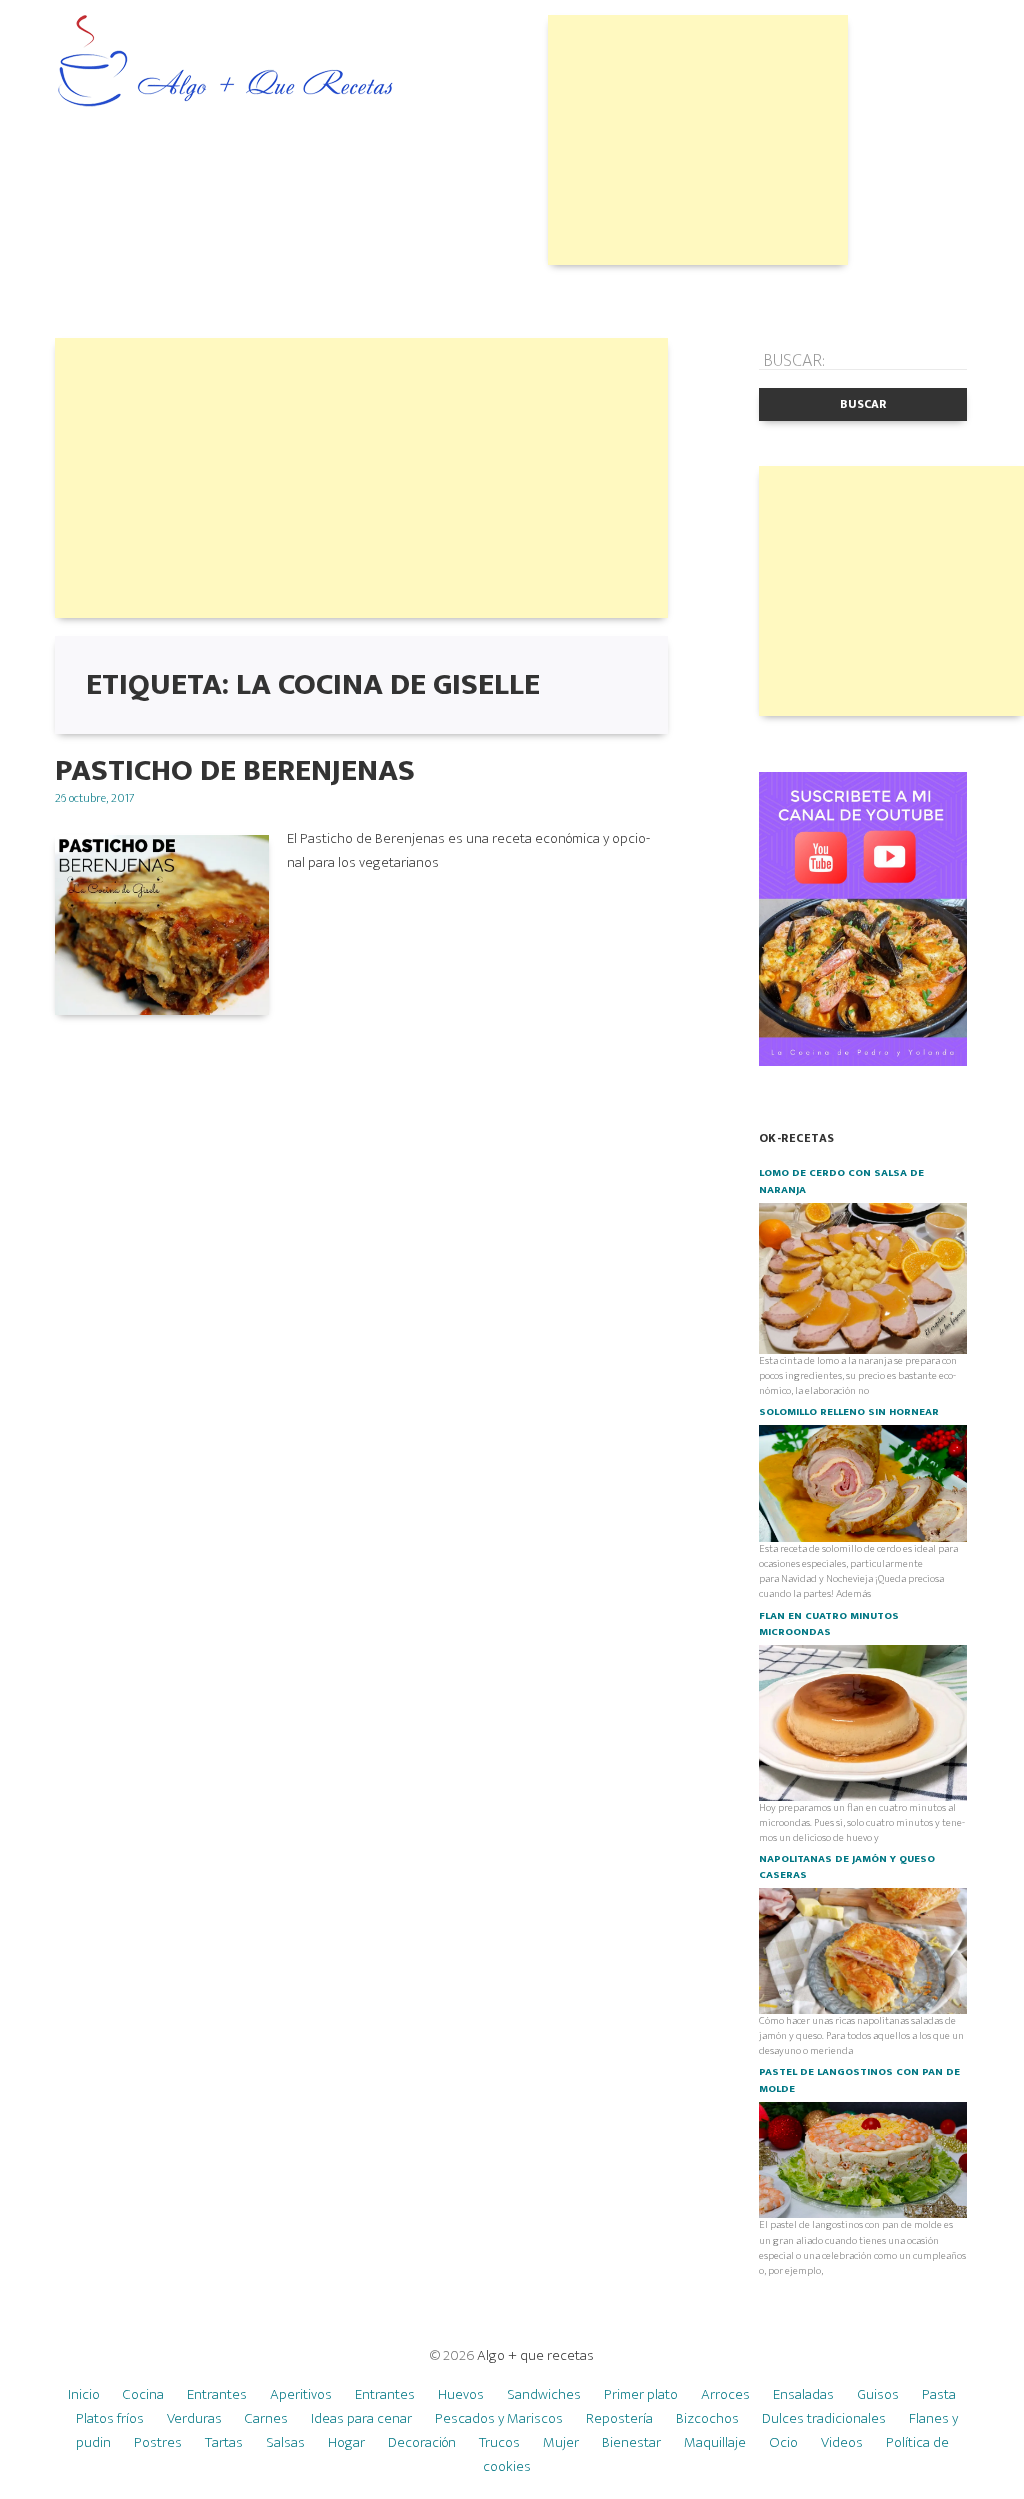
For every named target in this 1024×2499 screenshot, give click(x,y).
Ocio (783, 2442)
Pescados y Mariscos (499, 2418)
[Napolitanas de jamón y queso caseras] (863, 1950)
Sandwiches (544, 2394)
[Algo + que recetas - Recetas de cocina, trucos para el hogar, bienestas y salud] (226, 63)
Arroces (725, 2394)
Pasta (939, 2394)
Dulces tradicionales (824, 2418)
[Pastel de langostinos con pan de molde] (863, 2159)
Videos (842, 2442)
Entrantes (217, 2394)
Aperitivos (301, 2394)
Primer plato (641, 2394)
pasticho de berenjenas (235, 770)
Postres (158, 2442)
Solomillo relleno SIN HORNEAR (849, 1412)
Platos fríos (110, 2418)
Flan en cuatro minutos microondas (829, 1624)
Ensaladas (803, 2394)
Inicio (84, 2394)
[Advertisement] (698, 140)
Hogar (346, 2442)
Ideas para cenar (361, 2418)
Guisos (878, 2394)
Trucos (499, 2442)
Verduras (194, 2418)
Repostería (619, 2418)
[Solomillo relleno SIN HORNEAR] (863, 1483)
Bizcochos (707, 2418)
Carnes (266, 2418)
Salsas (285, 2442)
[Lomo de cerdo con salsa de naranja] (863, 1277)
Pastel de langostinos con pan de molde (859, 2080)
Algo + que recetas (535, 2355)
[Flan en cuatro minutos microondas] (863, 1722)
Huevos (461, 2394)
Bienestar (631, 2442)
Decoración (422, 2442)
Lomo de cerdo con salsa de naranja (841, 1181)
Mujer (561, 2442)
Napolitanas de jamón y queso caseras (847, 1867)
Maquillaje (715, 2442)
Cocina (143, 2394)
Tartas (224, 2442)
